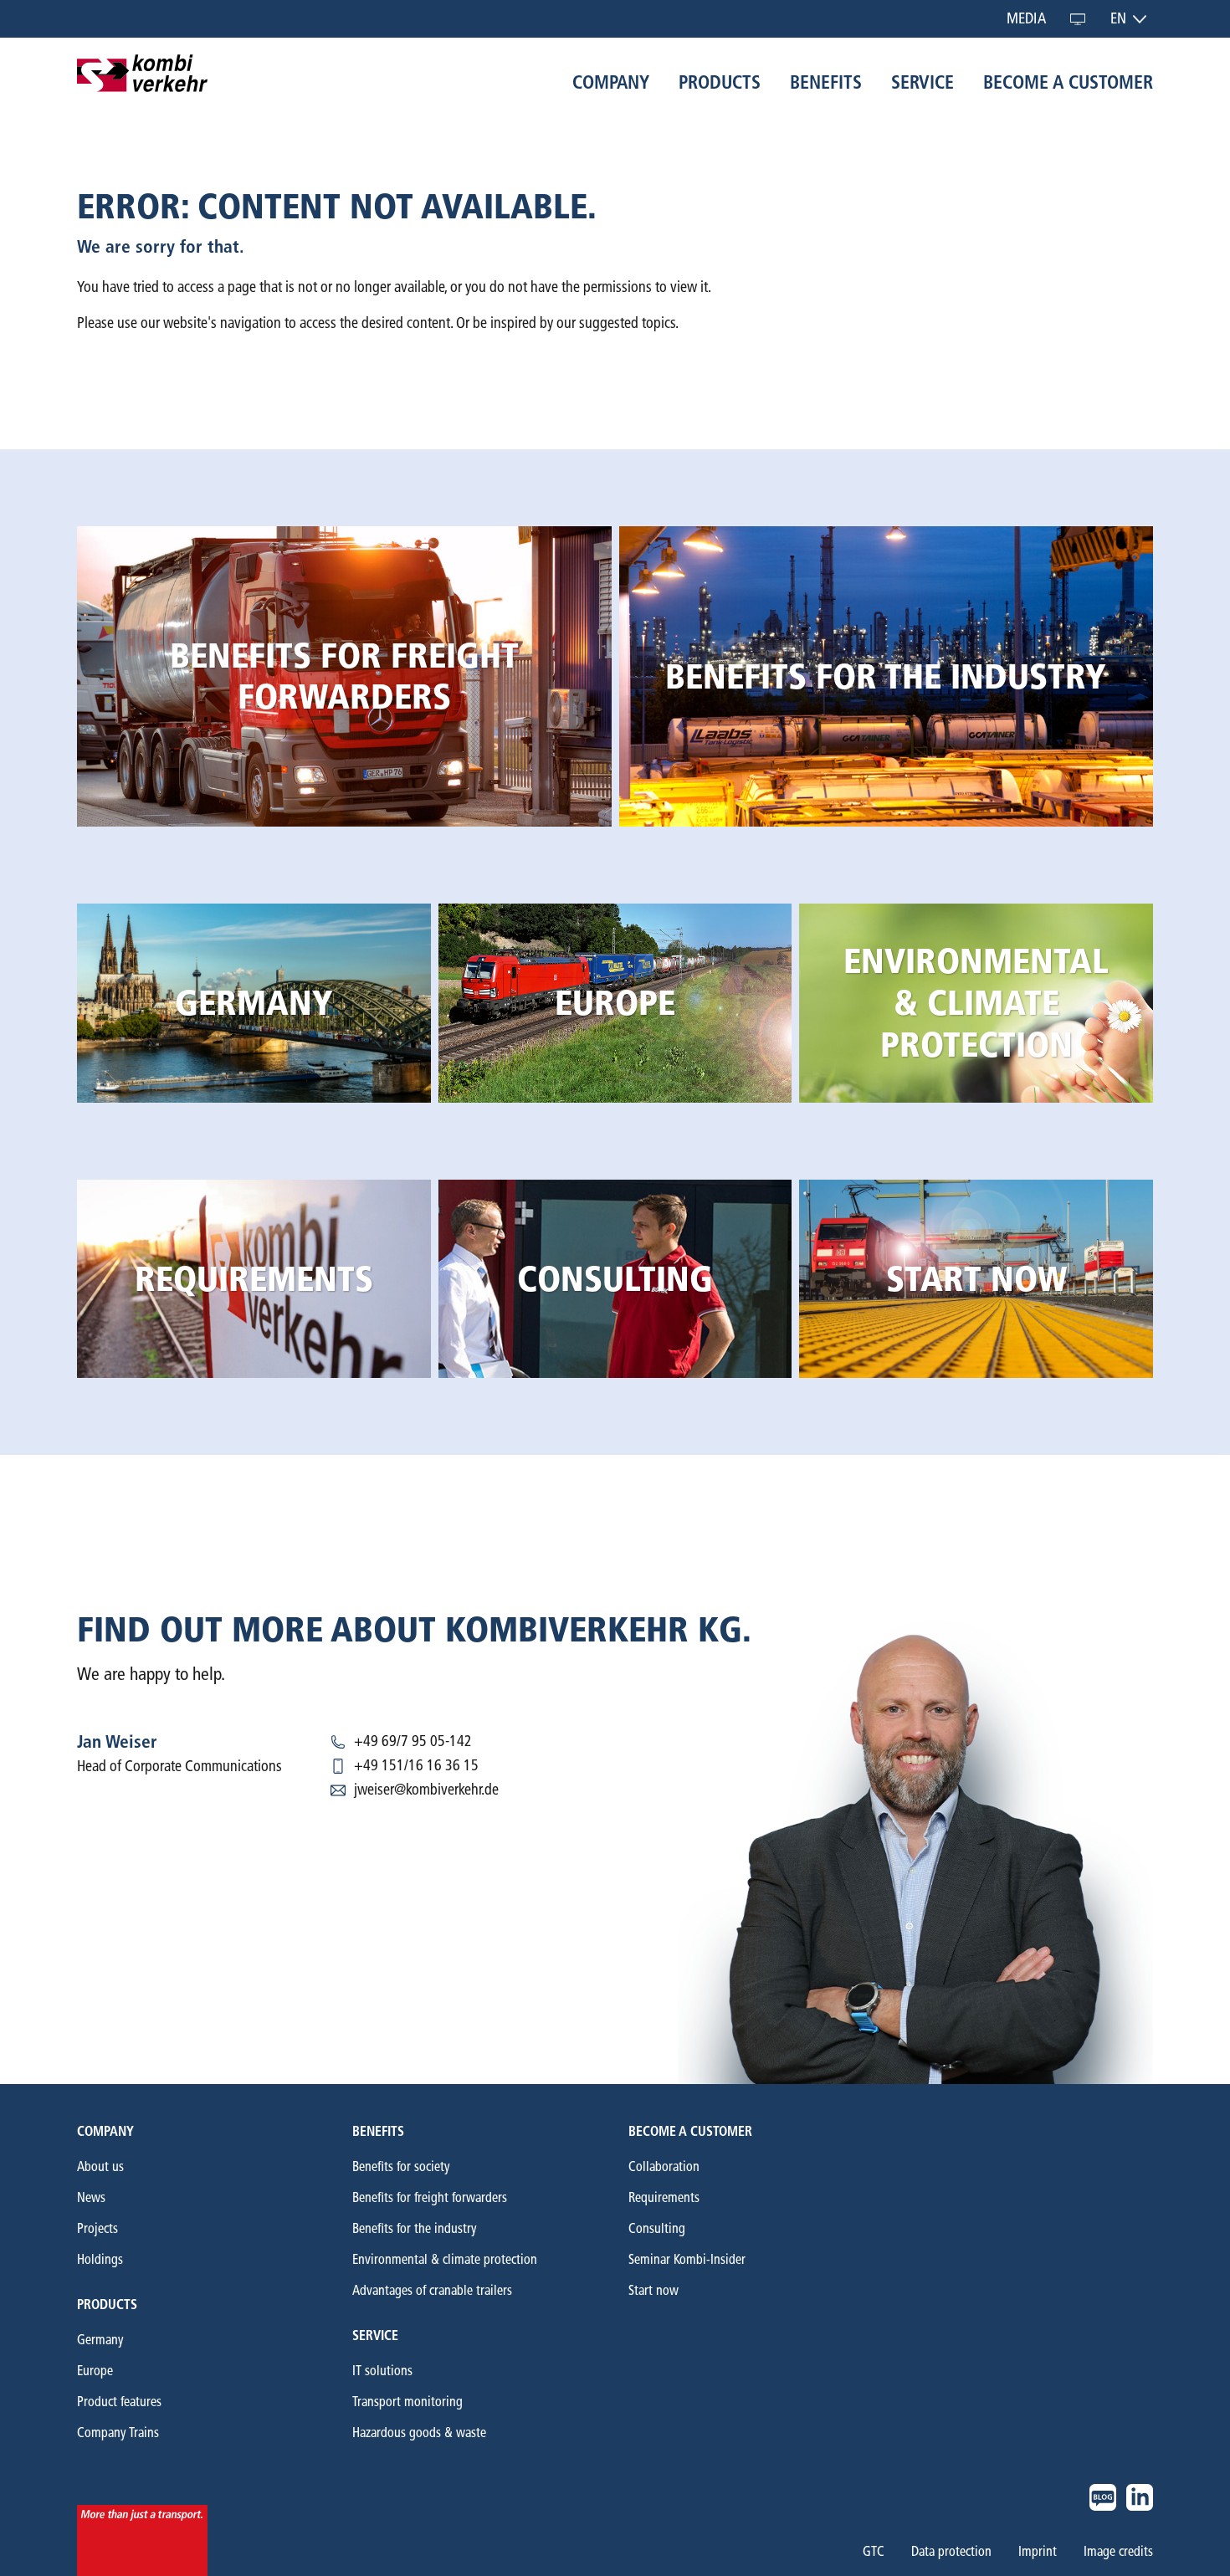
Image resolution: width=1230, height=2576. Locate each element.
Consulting (657, 2228)
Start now (653, 2290)
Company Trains (118, 2433)
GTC (874, 2552)
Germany (100, 2340)
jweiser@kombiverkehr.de (426, 1790)
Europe (95, 2371)
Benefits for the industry (415, 2228)
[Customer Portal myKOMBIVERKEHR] (1078, 19)
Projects (97, 2228)
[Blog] (1103, 2497)
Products (107, 2305)
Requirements (664, 2197)
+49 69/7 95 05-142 (413, 1741)
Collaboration (664, 2166)
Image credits (1118, 2552)
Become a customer (690, 2131)
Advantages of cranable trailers (432, 2290)
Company (105, 2131)
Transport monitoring (407, 2402)
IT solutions (382, 2371)
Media (1026, 18)
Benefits (378, 2131)
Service (375, 2335)
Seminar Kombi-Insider (687, 2259)
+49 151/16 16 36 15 (416, 1765)
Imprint (1038, 2552)
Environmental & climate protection (445, 2259)
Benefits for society (401, 2166)
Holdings (100, 2259)
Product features (119, 2402)
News (91, 2197)
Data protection (951, 2552)
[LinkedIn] (1140, 2497)
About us (100, 2166)
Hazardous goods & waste (419, 2433)
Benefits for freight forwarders (430, 2197)
